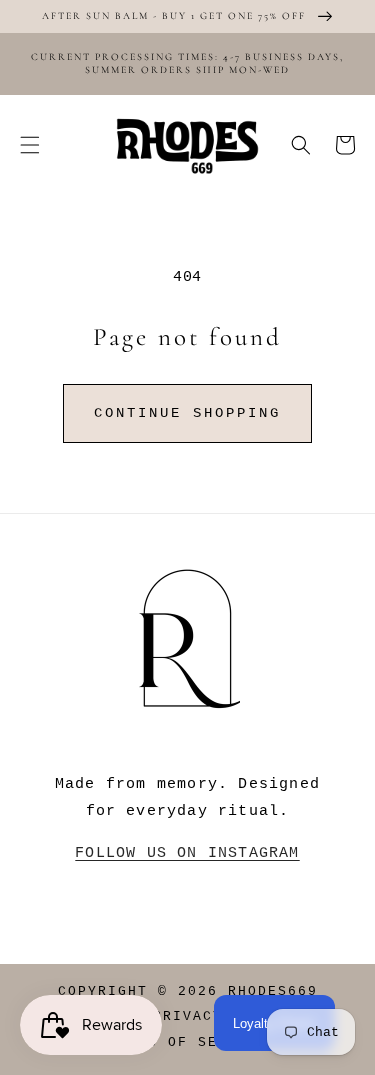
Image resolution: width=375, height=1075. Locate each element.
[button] (30, 145)
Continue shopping (187, 413)
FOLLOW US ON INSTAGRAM (187, 853)
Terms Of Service (188, 1043)
